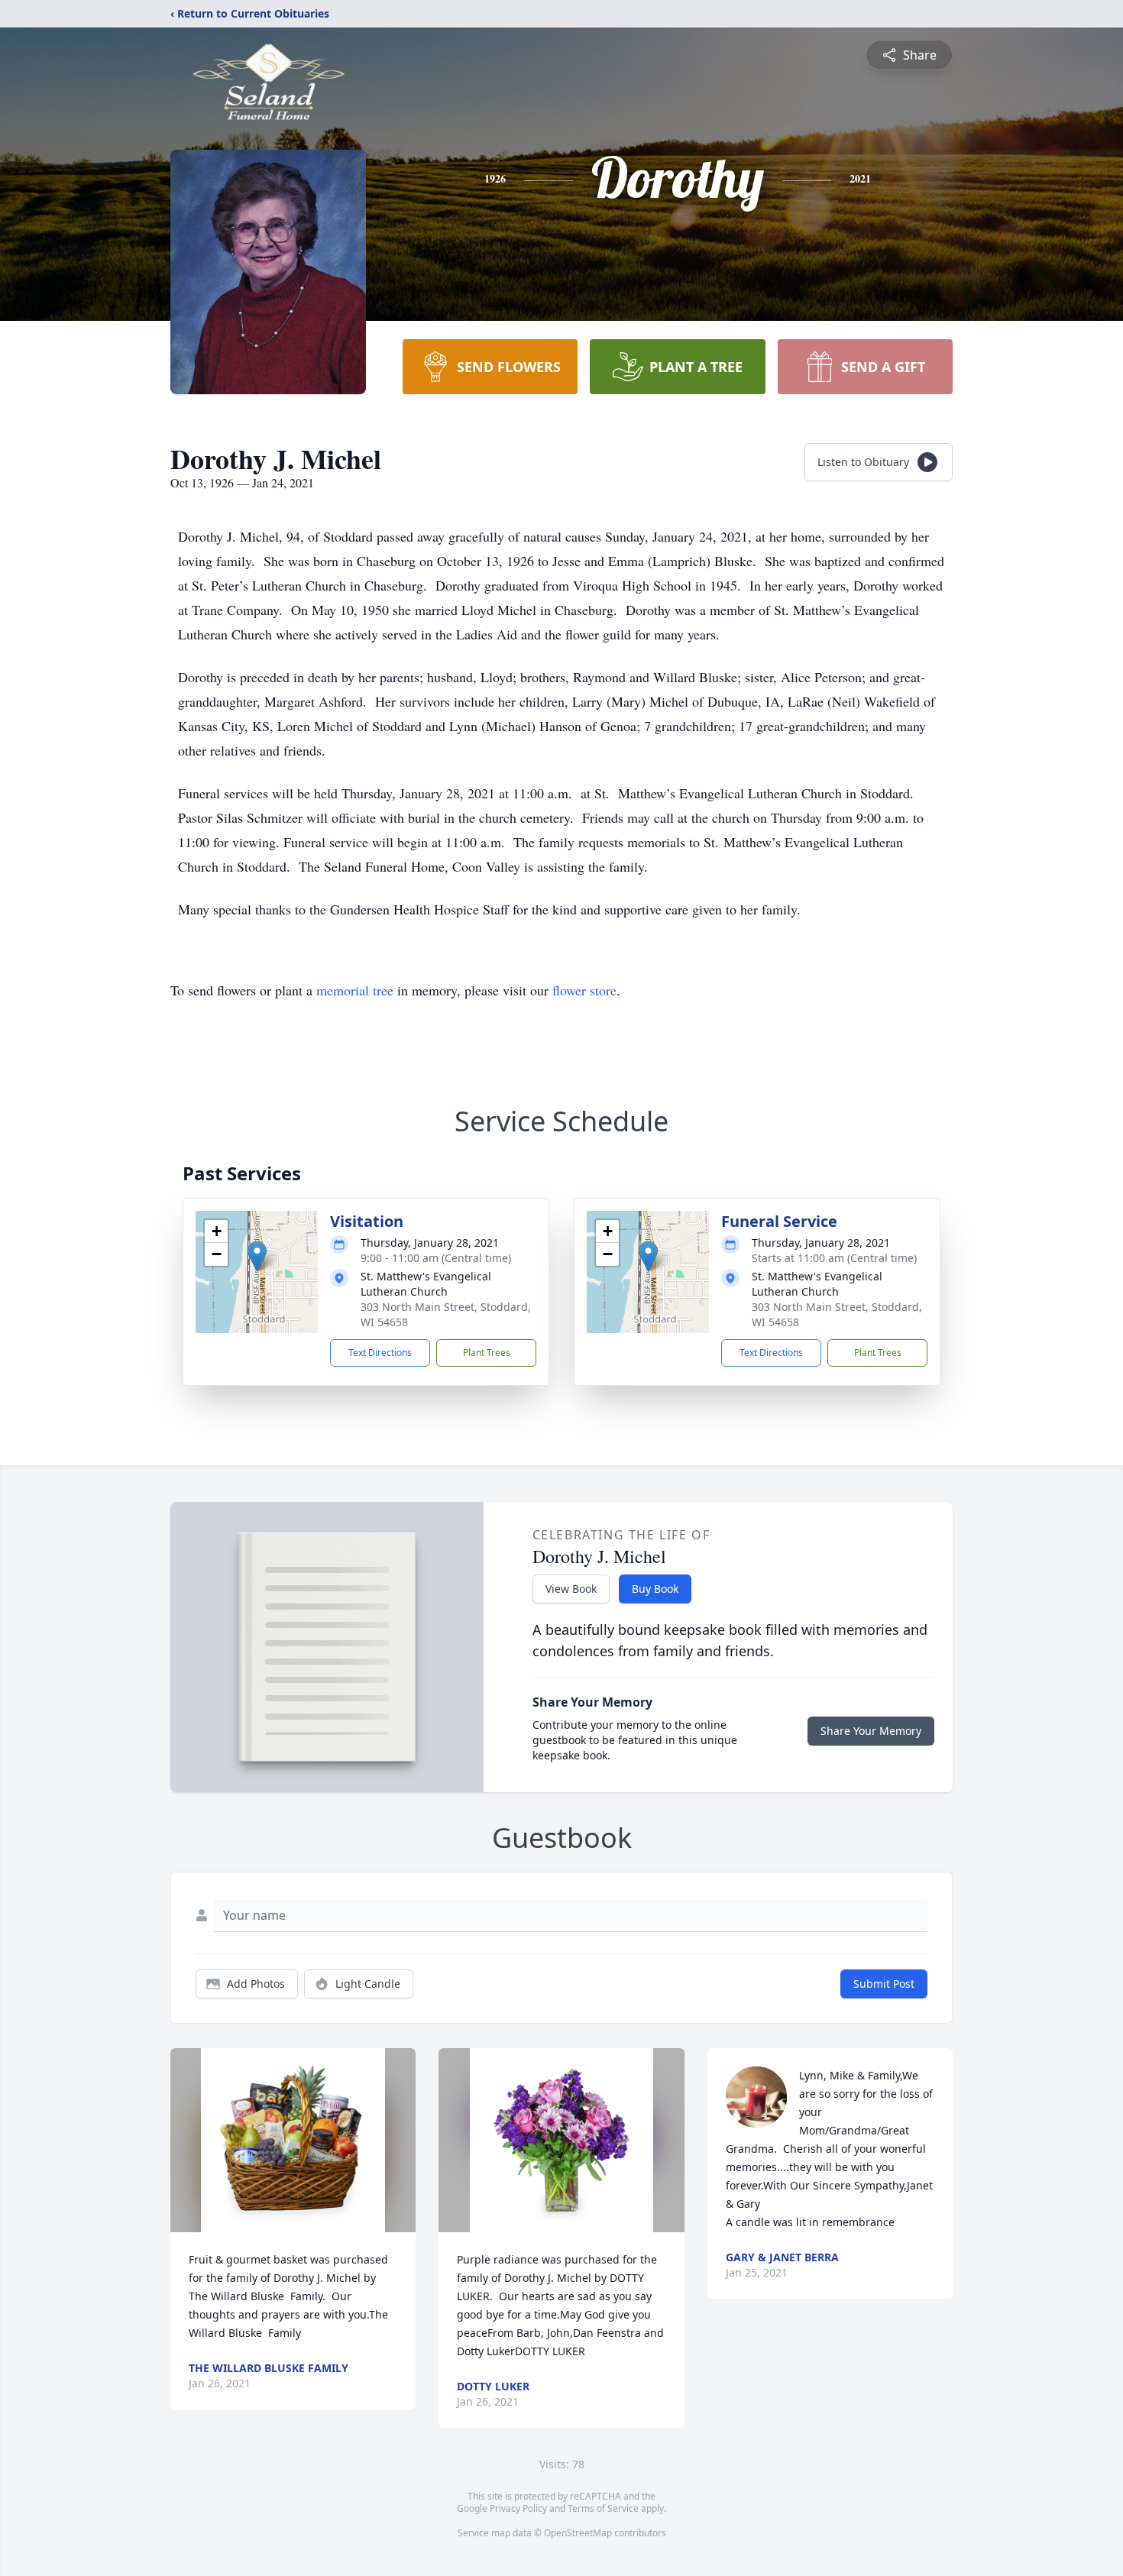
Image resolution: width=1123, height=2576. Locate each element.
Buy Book (655, 1589)
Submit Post (884, 1984)
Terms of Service (603, 2508)
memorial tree (355, 990)
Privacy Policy (518, 2508)
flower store (584, 990)
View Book (571, 1589)
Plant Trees (487, 1353)
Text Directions (380, 1353)
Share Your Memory (871, 1731)
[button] (257, 1256)
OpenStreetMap (578, 2533)
